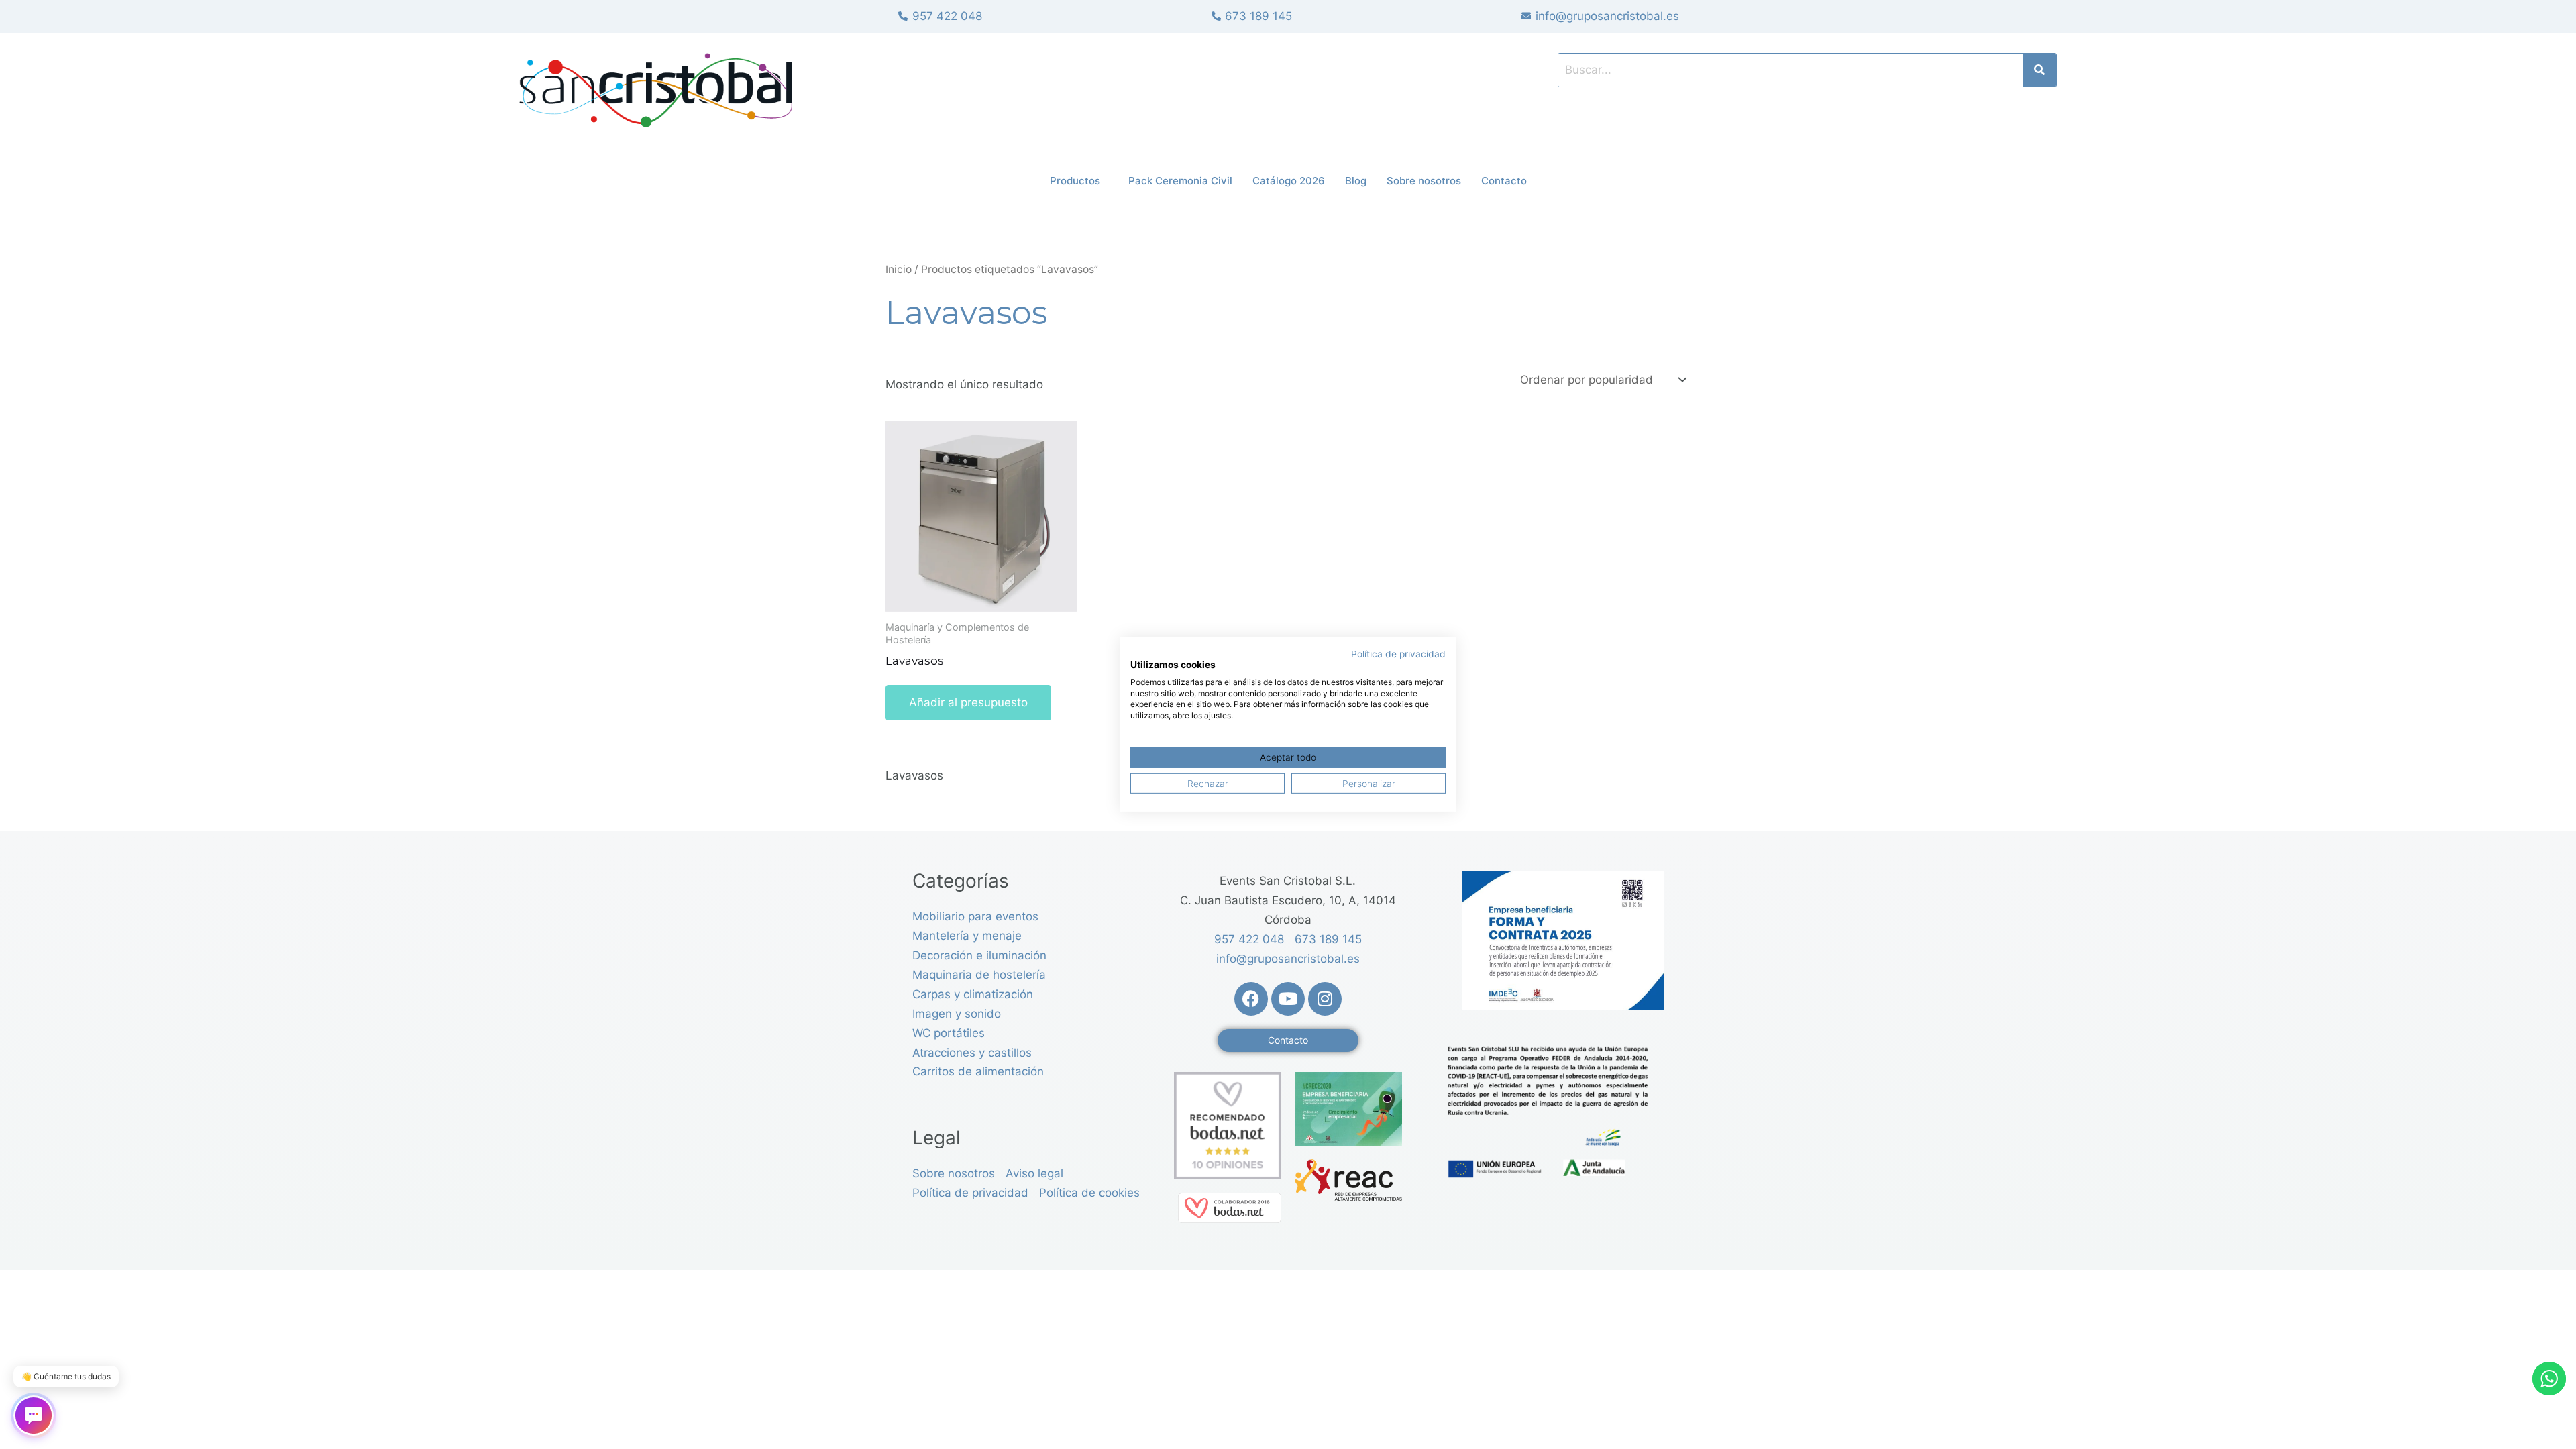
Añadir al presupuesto (968, 702)
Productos (1075, 181)
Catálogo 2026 (1289, 181)
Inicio (899, 269)
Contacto (1504, 181)
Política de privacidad (1398, 654)
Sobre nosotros (1424, 181)
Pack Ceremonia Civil (1180, 181)
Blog (1356, 181)
